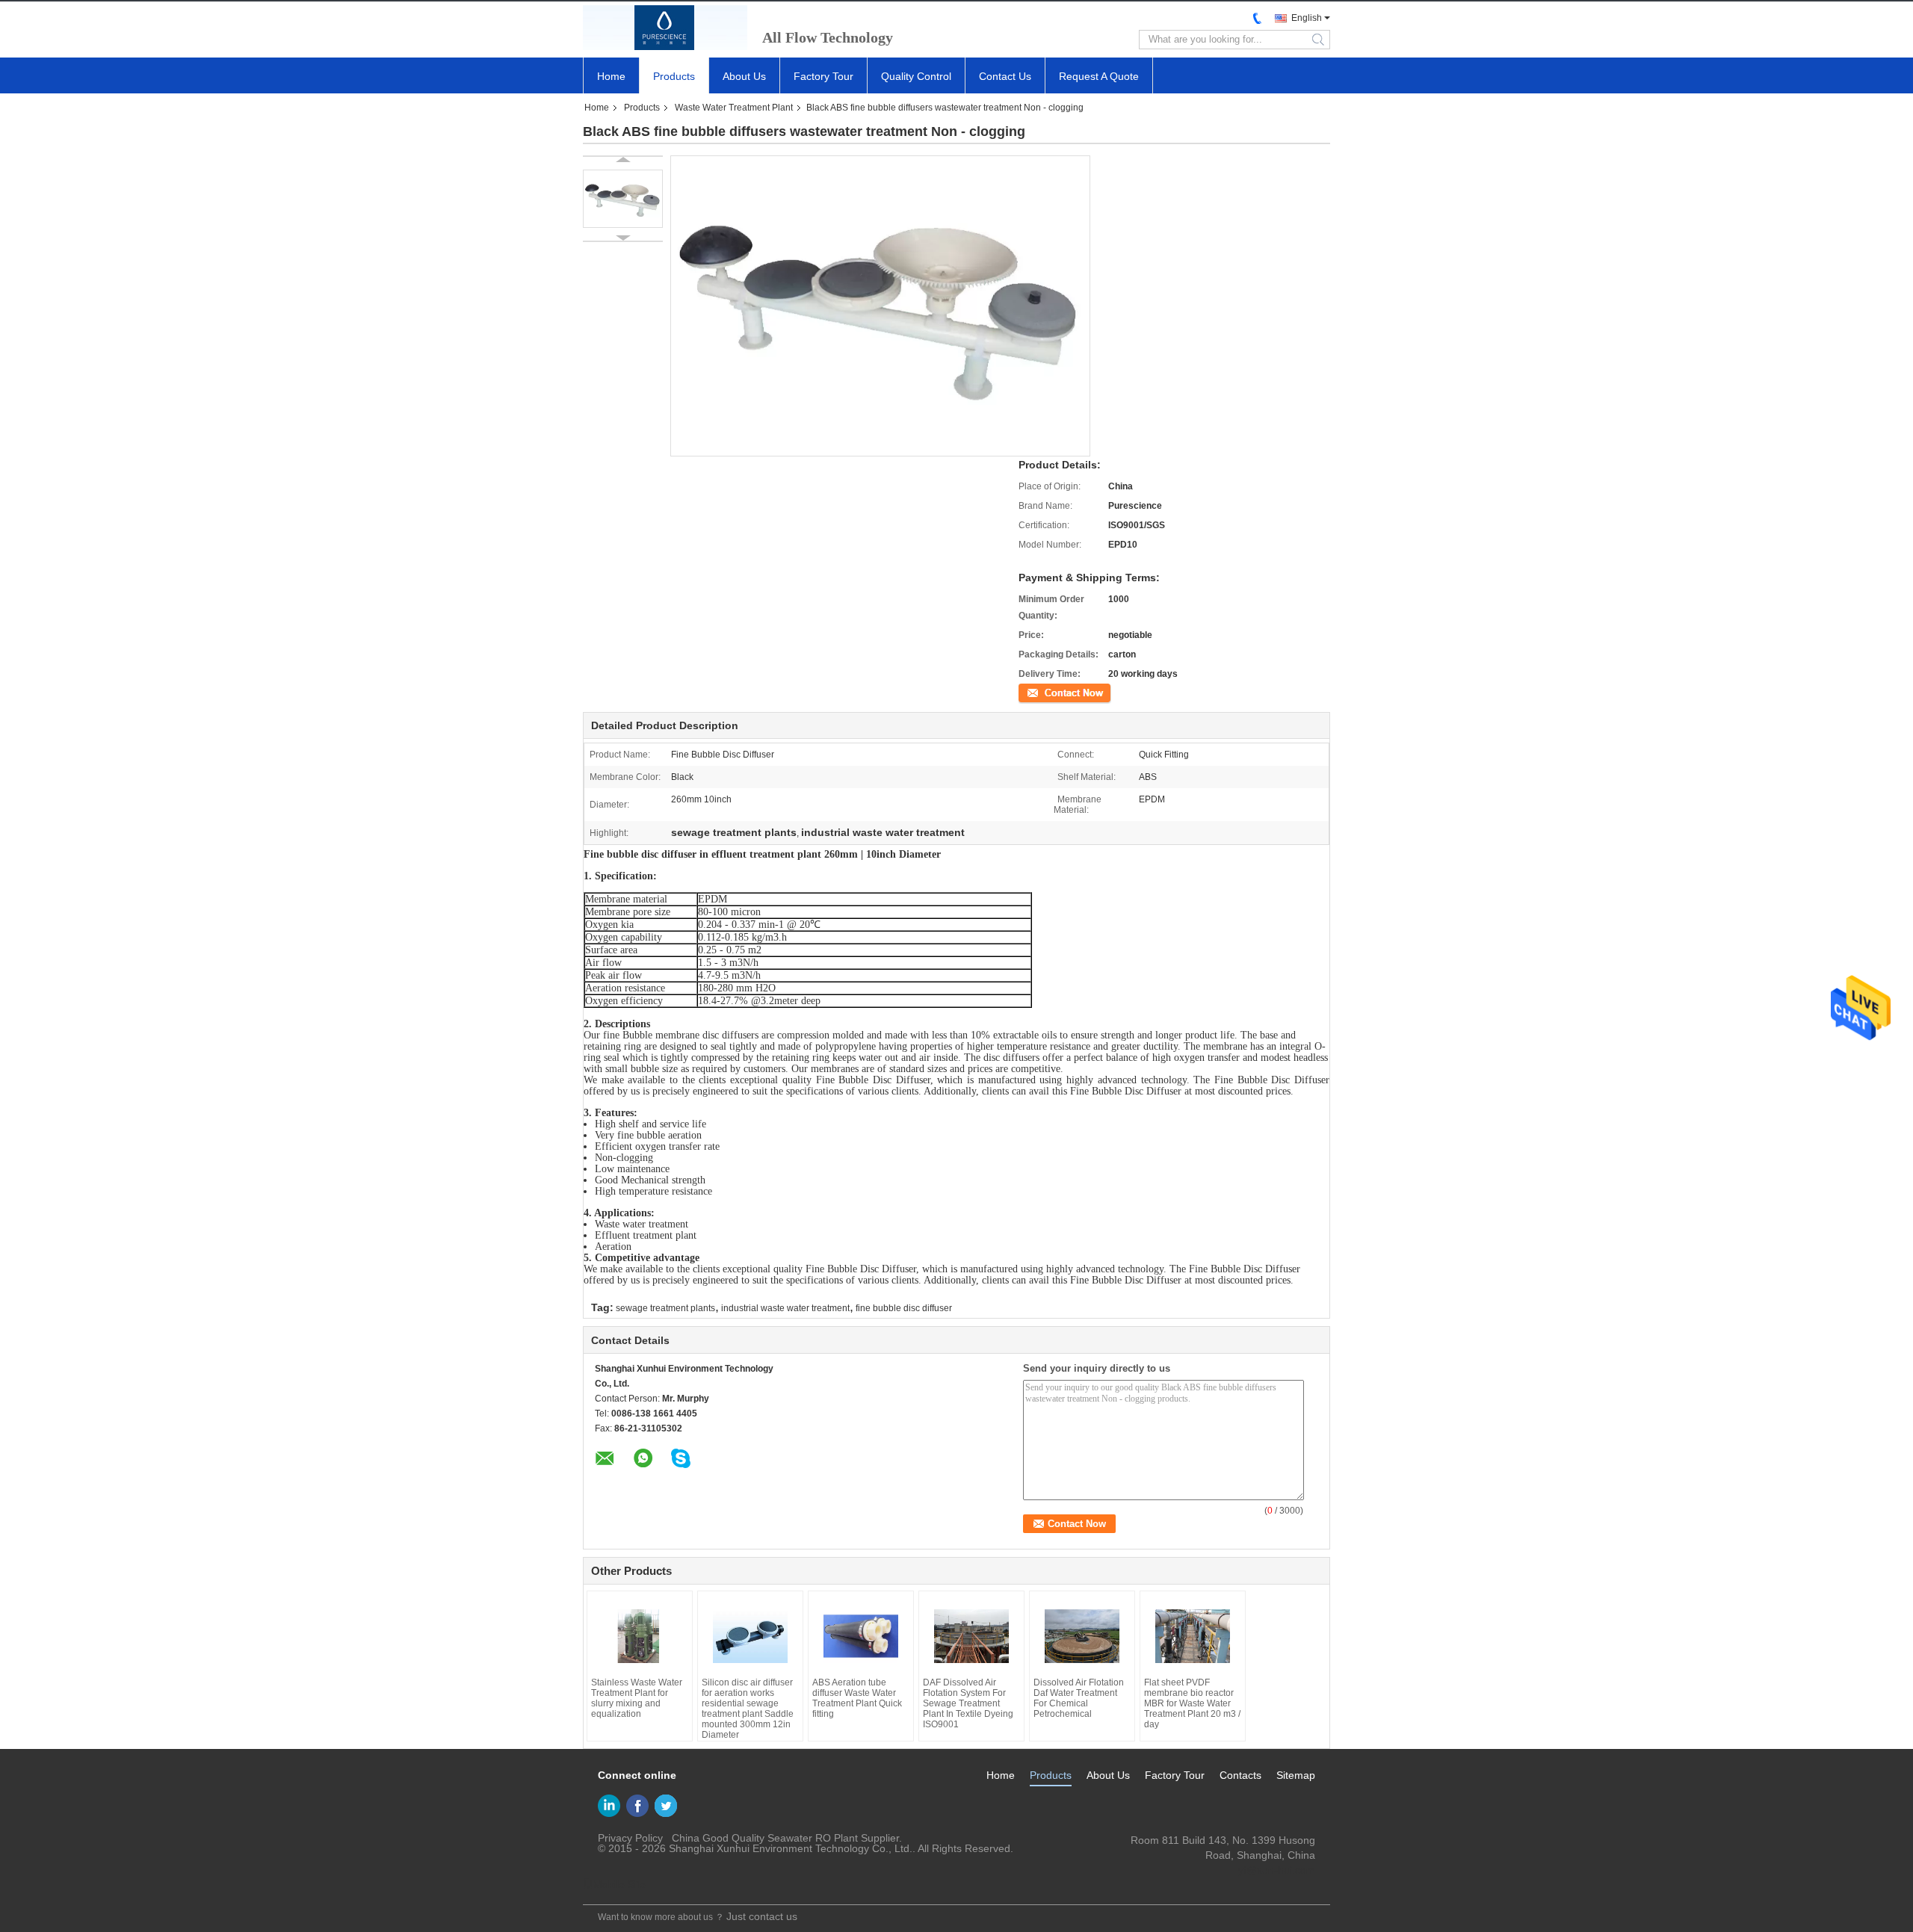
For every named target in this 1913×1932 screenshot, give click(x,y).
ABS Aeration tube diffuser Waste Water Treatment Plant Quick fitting (857, 1698)
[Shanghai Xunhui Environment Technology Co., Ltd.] (665, 28)
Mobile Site (619, 1884)
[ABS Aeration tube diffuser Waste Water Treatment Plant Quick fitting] (861, 1636)
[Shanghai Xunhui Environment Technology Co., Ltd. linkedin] (609, 1806)
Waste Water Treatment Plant (734, 108)
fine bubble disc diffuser (904, 1308)
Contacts (1240, 1775)
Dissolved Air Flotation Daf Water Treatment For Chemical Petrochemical (1079, 1698)
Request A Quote (1099, 76)
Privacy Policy (630, 1838)
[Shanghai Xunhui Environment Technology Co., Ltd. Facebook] (637, 1806)
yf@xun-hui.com (1277, 1870)
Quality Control (916, 76)
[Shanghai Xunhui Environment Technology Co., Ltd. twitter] (666, 1806)
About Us (744, 76)
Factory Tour (823, 76)
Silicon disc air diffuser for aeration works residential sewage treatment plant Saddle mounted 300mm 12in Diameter (748, 1709)
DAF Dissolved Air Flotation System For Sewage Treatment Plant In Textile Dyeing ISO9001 (968, 1703)
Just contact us (762, 1916)
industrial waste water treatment (785, 1308)
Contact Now (1045, 692)
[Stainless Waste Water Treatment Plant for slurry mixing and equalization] (640, 1636)
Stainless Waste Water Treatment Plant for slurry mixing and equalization (637, 1698)
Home (611, 76)
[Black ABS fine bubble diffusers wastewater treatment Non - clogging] (623, 199)
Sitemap (1296, 1775)
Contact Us (1005, 76)
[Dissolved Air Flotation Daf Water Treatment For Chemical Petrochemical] (1082, 1636)
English (1307, 18)
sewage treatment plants (665, 1308)
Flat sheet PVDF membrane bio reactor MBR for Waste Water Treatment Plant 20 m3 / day (1192, 1703)
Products (674, 76)
